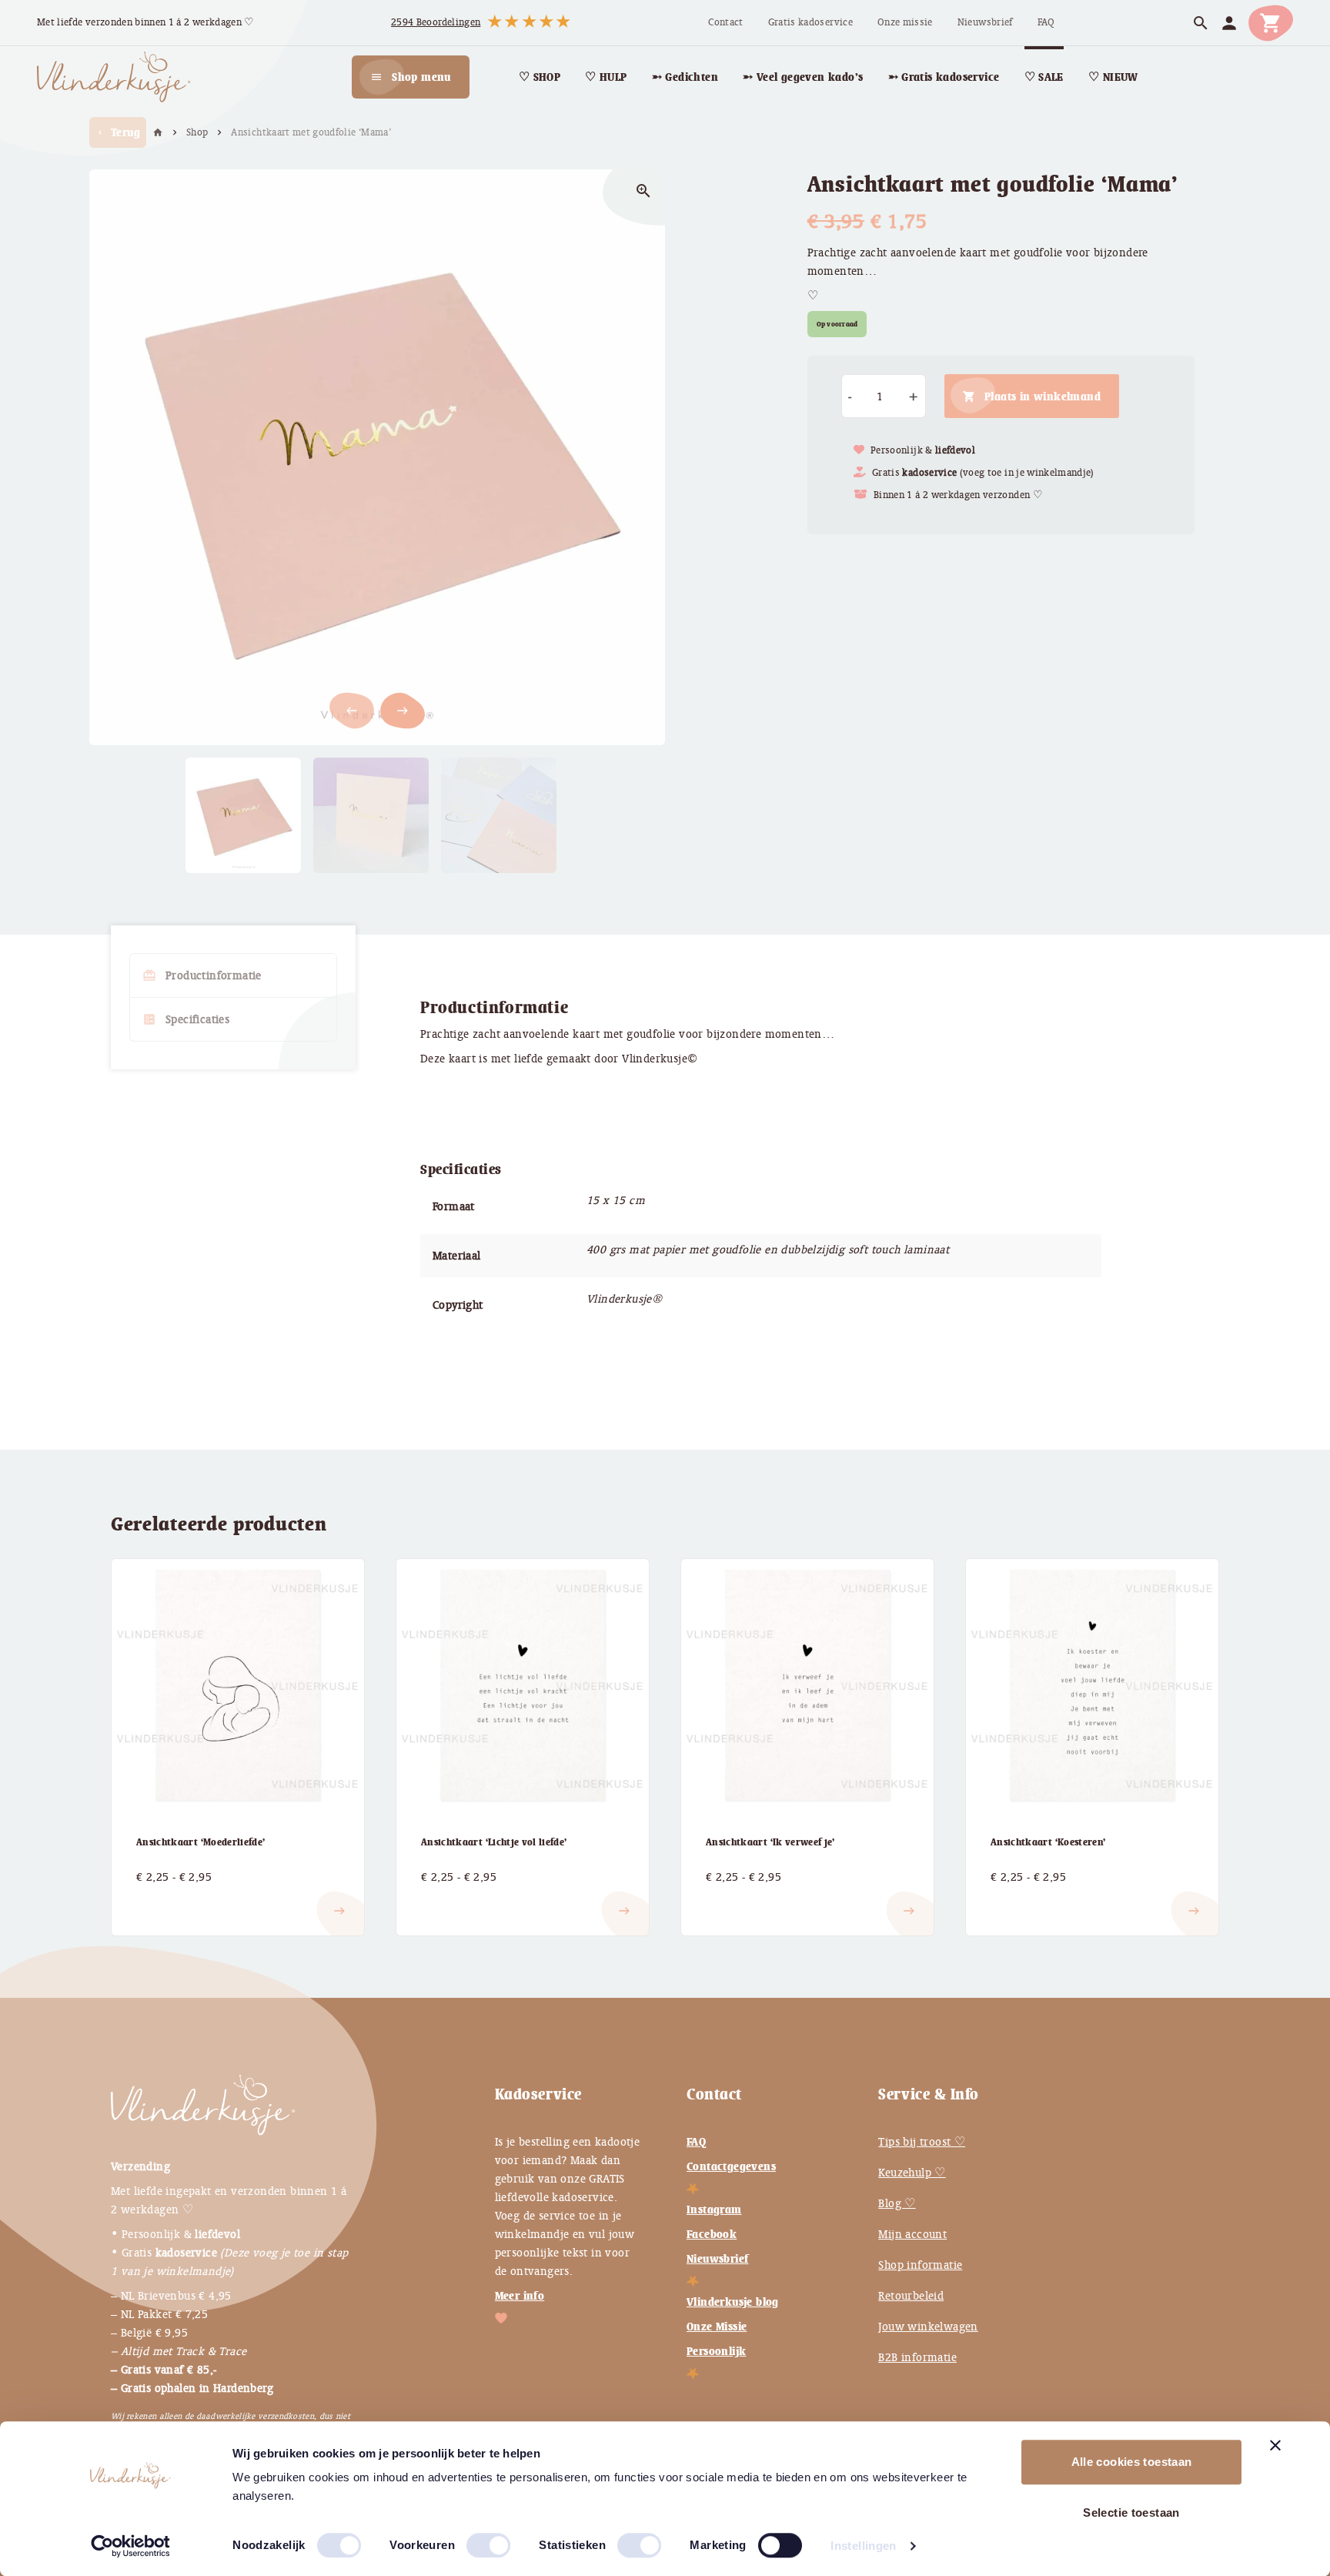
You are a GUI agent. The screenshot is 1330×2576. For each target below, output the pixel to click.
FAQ (696, 2142)
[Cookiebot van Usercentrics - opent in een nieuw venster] (130, 2546)
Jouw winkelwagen (928, 2327)
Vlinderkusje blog (733, 2302)
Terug (118, 132)
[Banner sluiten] (1275, 2445)
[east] (155, 1899)
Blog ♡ (897, 2203)
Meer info (520, 2296)
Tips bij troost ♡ (922, 2142)
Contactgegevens (731, 2166)
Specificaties (186, 1019)
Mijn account (912, 2234)
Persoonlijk (716, 2351)
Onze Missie (717, 2327)
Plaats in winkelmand (1043, 396)
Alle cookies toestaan (1132, 2462)
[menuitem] (725, 23)
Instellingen (864, 2546)
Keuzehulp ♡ (912, 2173)
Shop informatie (920, 2265)
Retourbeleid (911, 2296)
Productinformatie (202, 975)
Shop (197, 132)
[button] (403, 711)
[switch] (473, 2539)
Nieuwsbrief (717, 2259)
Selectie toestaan (1131, 2512)
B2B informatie (917, 2357)
